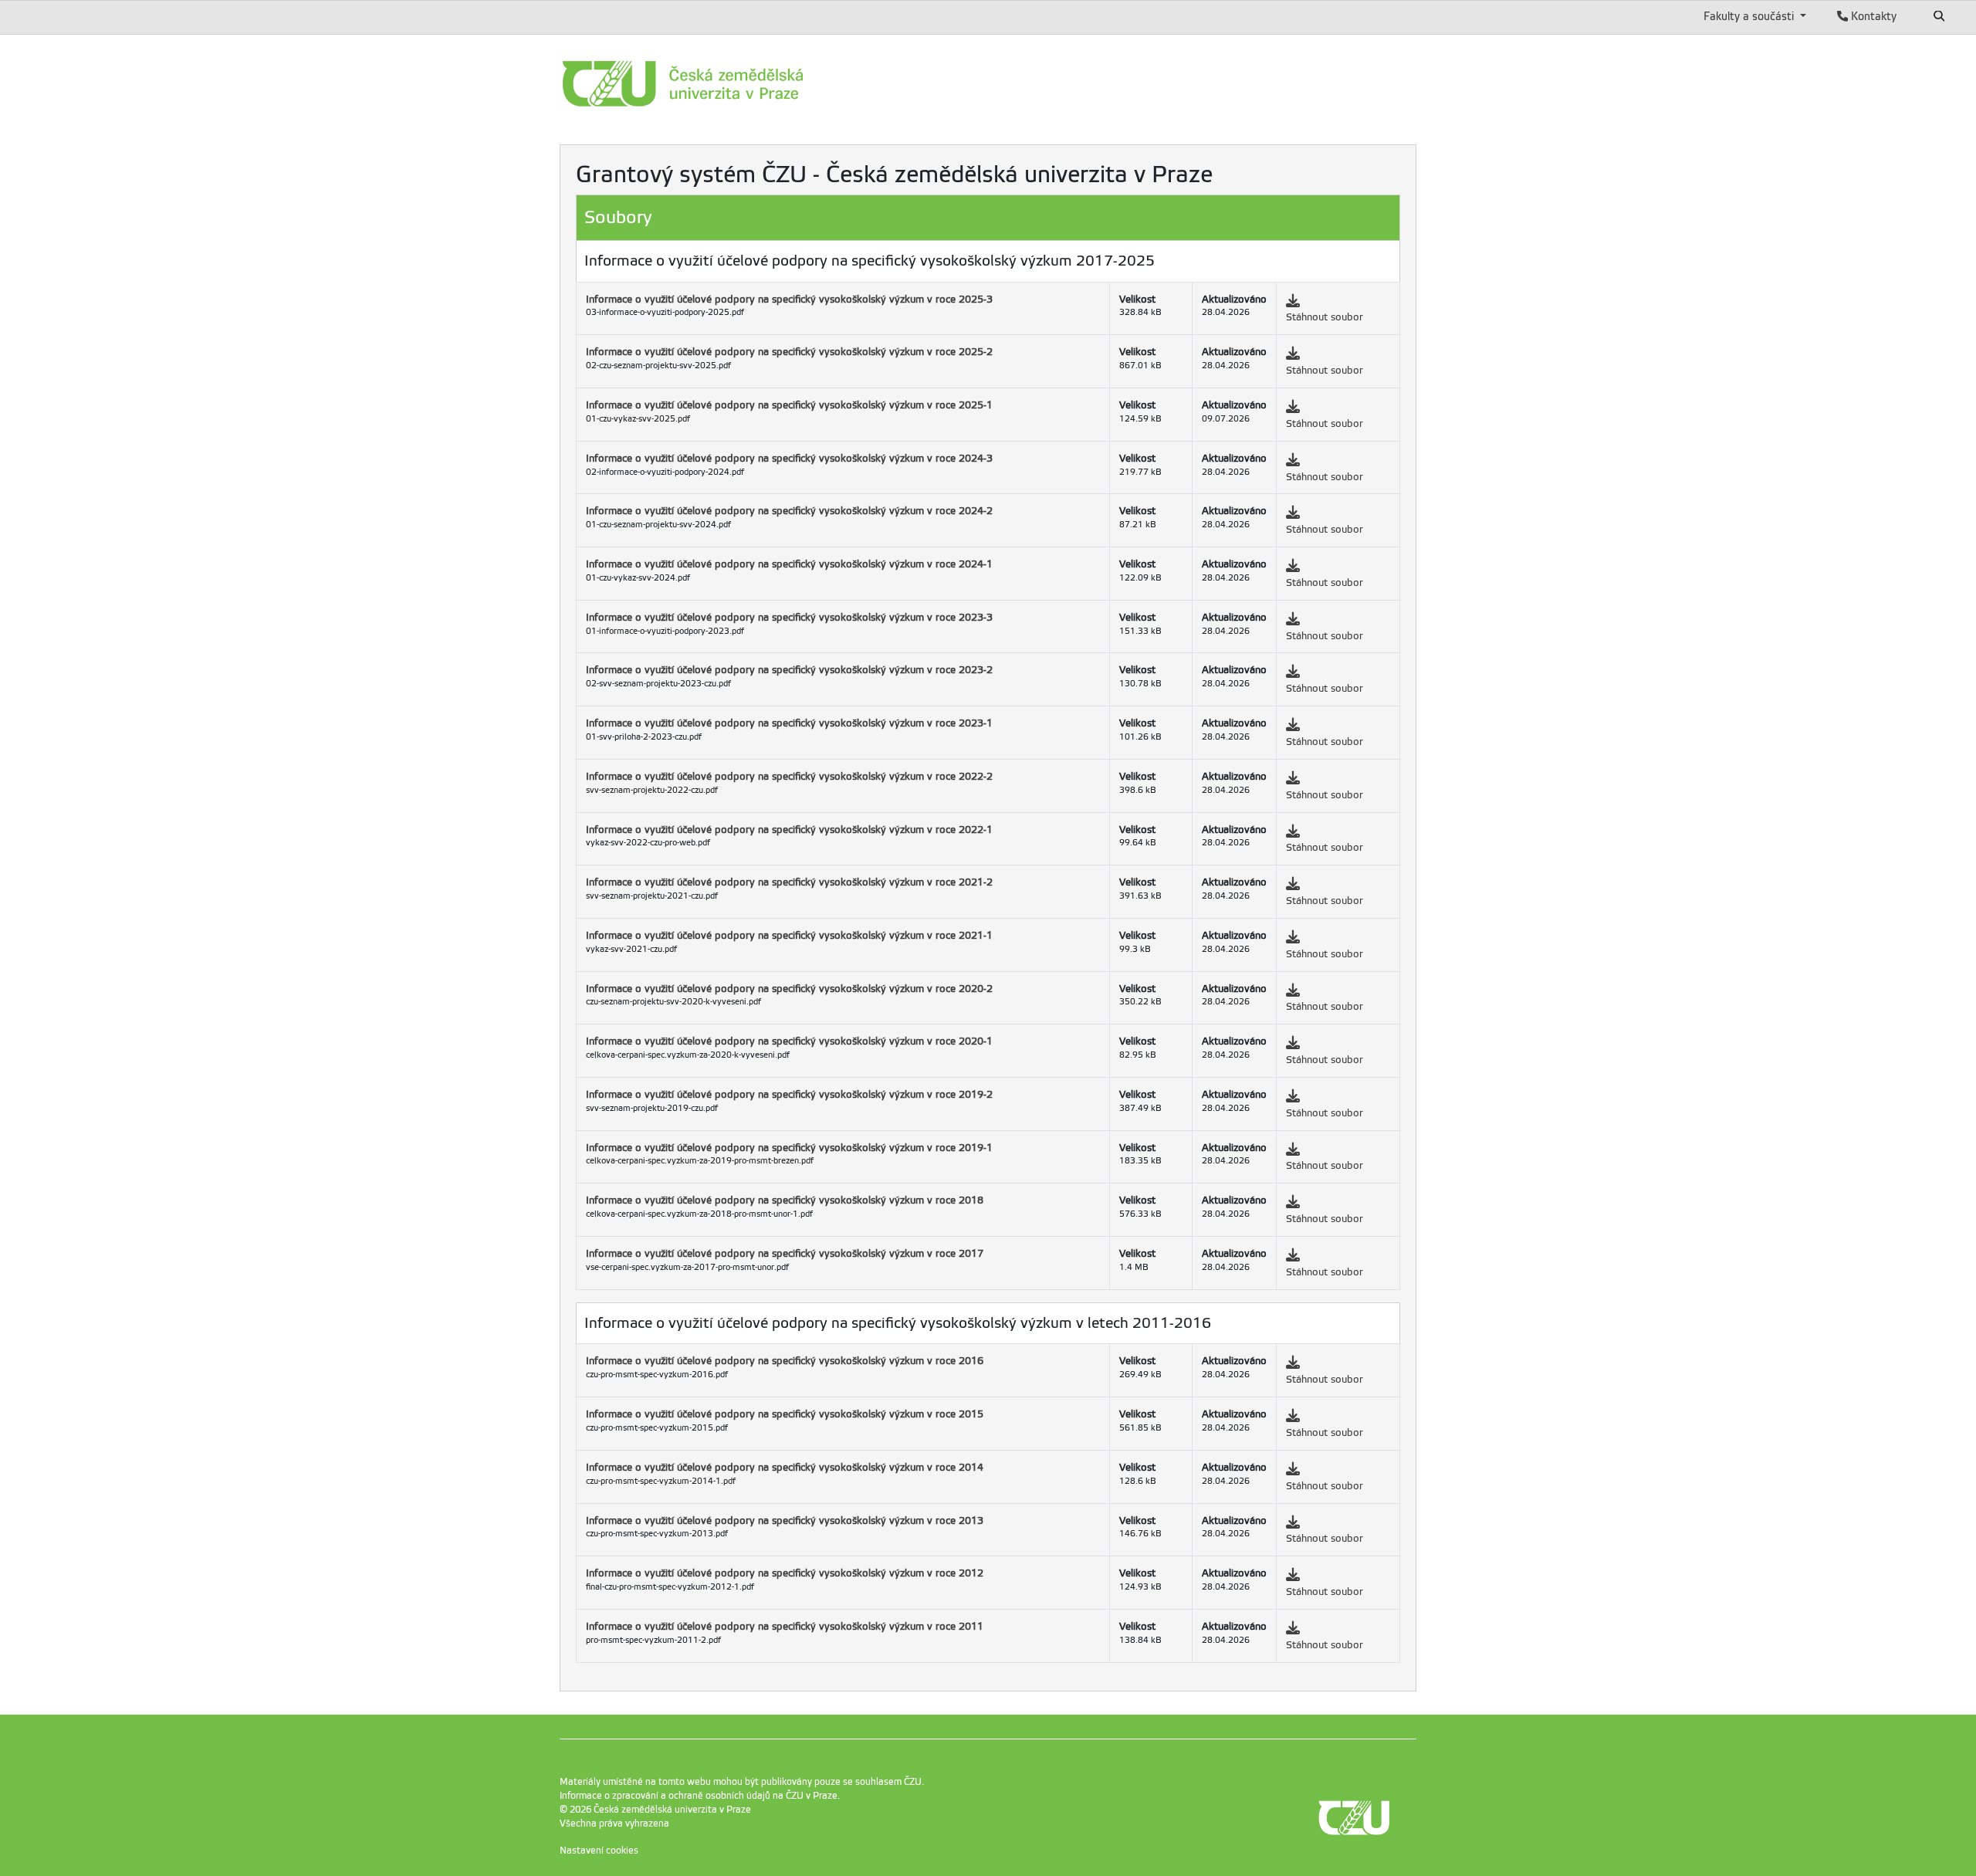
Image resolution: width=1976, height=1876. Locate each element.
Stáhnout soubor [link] (1325, 317)
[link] (753, 84)
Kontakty (1872, 16)
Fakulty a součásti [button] (1750, 16)
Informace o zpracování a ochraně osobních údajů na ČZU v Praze (699, 1796)
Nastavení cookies (599, 1851)
